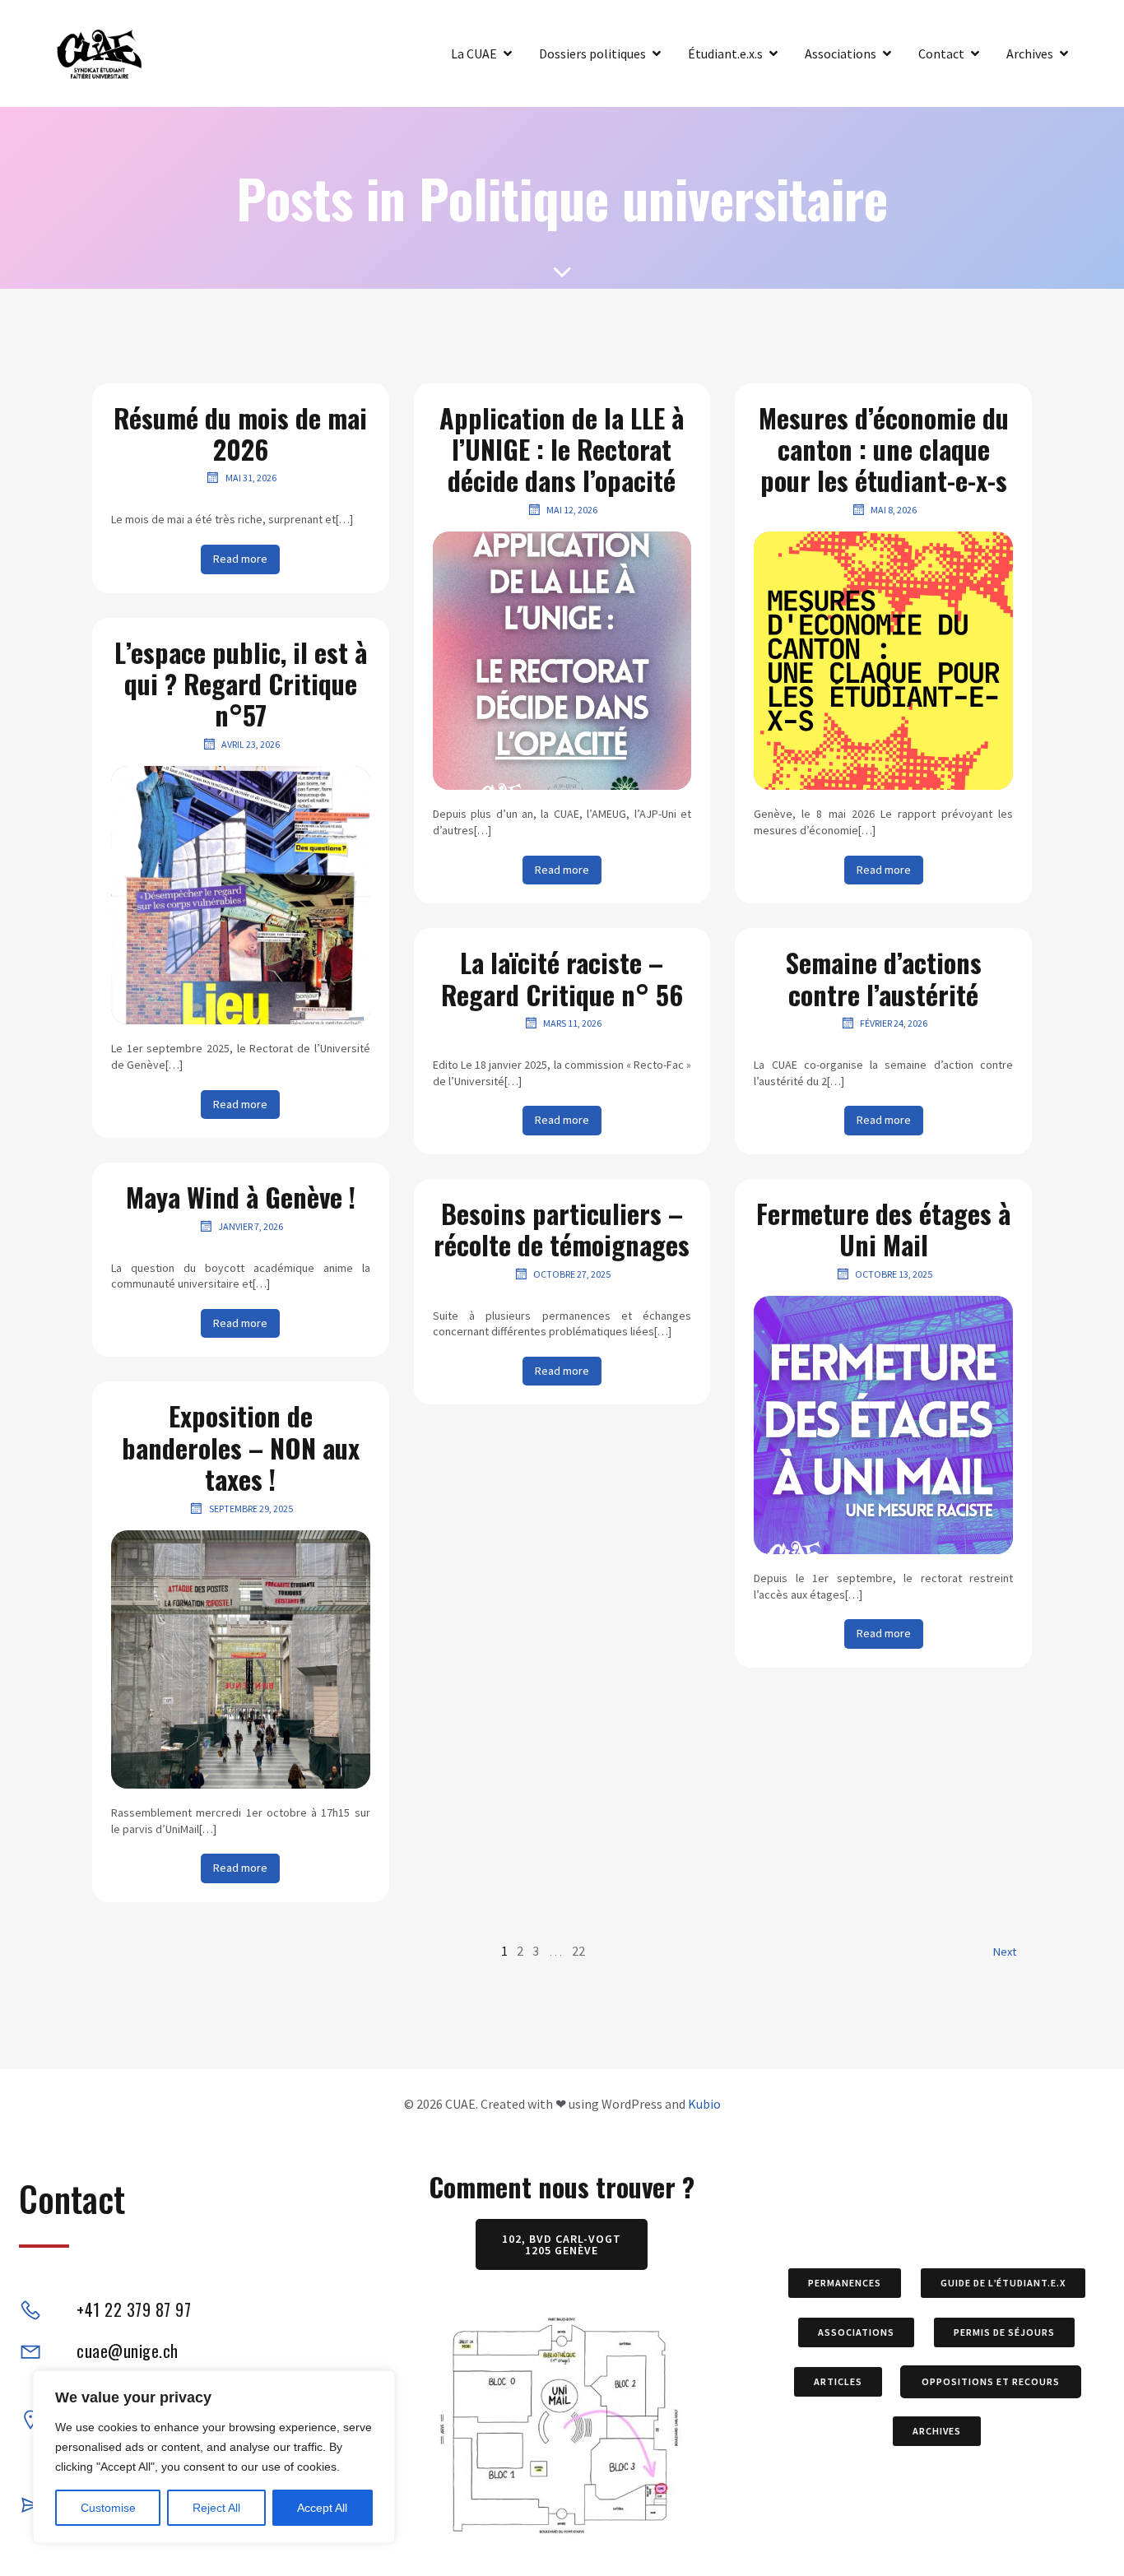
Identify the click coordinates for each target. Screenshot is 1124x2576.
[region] (214, 2457)
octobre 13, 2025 (894, 1274)
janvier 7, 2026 (251, 1226)
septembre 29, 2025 (251, 1508)
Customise (108, 2508)
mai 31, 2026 (251, 478)
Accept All (322, 2508)
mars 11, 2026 (572, 1023)
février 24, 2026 (894, 1023)
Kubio (704, 2104)
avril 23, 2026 (251, 744)
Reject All (216, 2508)
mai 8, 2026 (894, 510)
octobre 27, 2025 (572, 1274)
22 (578, 1951)
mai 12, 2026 (572, 510)
